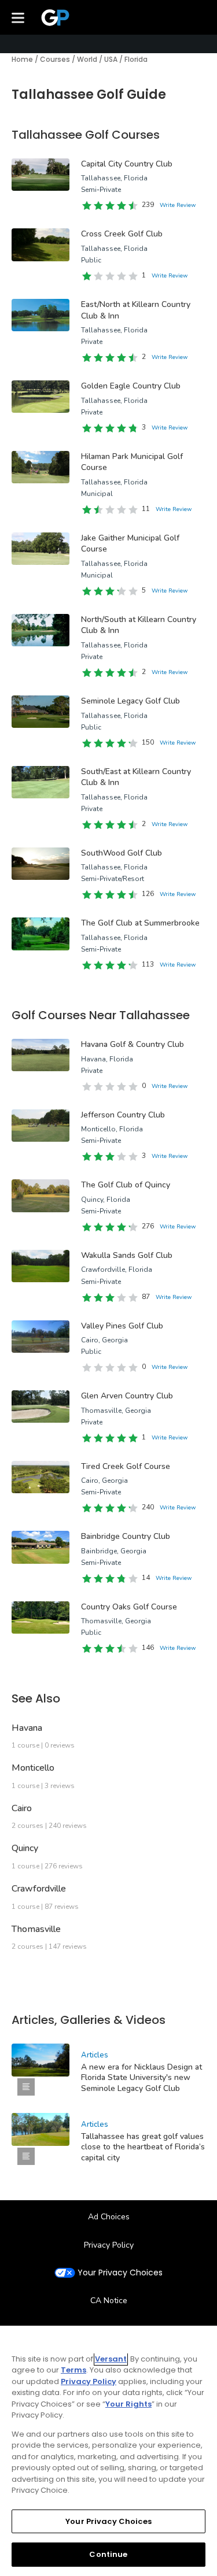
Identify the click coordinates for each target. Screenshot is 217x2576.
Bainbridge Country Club (126, 1536)
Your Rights (128, 2404)
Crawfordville (39, 1889)
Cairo (22, 1808)
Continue (108, 2554)
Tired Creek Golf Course (126, 1466)
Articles (95, 2055)
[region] (108, 2451)
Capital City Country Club (127, 164)
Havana (27, 1728)
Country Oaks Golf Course (129, 1607)
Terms (73, 2370)
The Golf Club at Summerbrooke (140, 923)
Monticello (33, 1768)
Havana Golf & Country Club (133, 1044)
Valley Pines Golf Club (122, 1326)
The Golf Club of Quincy (126, 1185)
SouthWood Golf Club (122, 853)
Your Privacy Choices (120, 2273)
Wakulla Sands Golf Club (127, 1255)
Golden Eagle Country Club (131, 386)
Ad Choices (109, 2217)
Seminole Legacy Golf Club (130, 701)
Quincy (25, 1848)
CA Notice (109, 2301)
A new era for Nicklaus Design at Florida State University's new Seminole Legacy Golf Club (141, 2077)
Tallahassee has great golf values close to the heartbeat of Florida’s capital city (143, 2147)
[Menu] (18, 17)
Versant (111, 2359)
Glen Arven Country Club (127, 1396)
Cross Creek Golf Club (122, 234)
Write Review (178, 205)
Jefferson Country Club (123, 1115)
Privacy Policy (109, 2245)
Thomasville (36, 1929)
